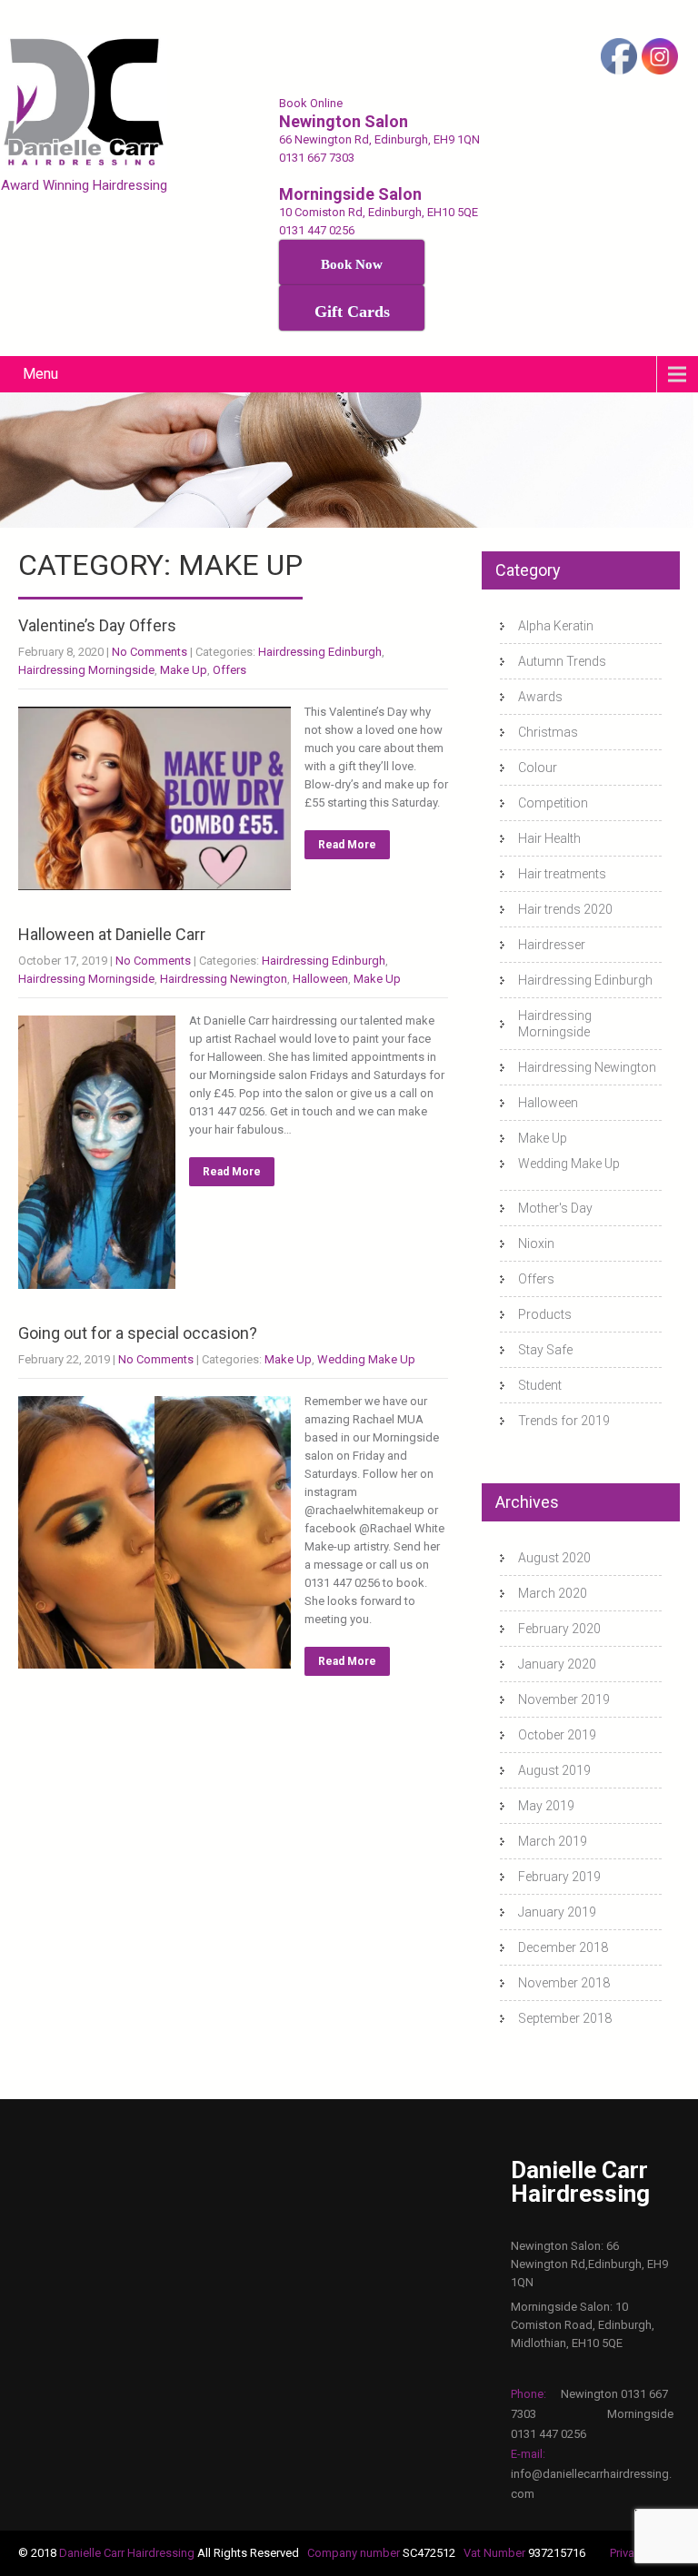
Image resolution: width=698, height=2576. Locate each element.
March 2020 (553, 1593)
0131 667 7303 (317, 158)
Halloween (320, 979)
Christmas (548, 732)
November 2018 (564, 1983)
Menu (40, 374)
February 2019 (559, 1877)
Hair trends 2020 (565, 909)
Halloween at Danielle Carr (112, 934)
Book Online (311, 103)
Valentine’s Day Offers (97, 625)
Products (545, 1314)
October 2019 (557, 1735)
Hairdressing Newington (224, 979)
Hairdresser (552, 945)
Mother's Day (555, 1208)
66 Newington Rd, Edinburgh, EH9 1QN (379, 139)
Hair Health (549, 838)
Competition (553, 803)
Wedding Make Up (366, 1359)
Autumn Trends (562, 661)
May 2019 (546, 1806)
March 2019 (553, 1841)
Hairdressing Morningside (86, 670)
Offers (229, 670)
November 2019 (564, 1699)
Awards (540, 697)
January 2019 (557, 1912)
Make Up (184, 670)
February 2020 (559, 1629)
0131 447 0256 (317, 230)
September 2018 (565, 2018)
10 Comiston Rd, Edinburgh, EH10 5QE (379, 212)
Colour (538, 768)
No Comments (150, 652)
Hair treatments (562, 874)
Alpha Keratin (556, 626)
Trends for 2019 (564, 1421)
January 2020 (557, 1664)
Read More (347, 845)
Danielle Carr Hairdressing (128, 2553)
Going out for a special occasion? (138, 1333)
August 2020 (554, 1558)
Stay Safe (545, 1350)
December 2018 (563, 1947)
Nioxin (536, 1243)
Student (540, 1385)
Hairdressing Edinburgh (320, 652)
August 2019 (554, 1770)
